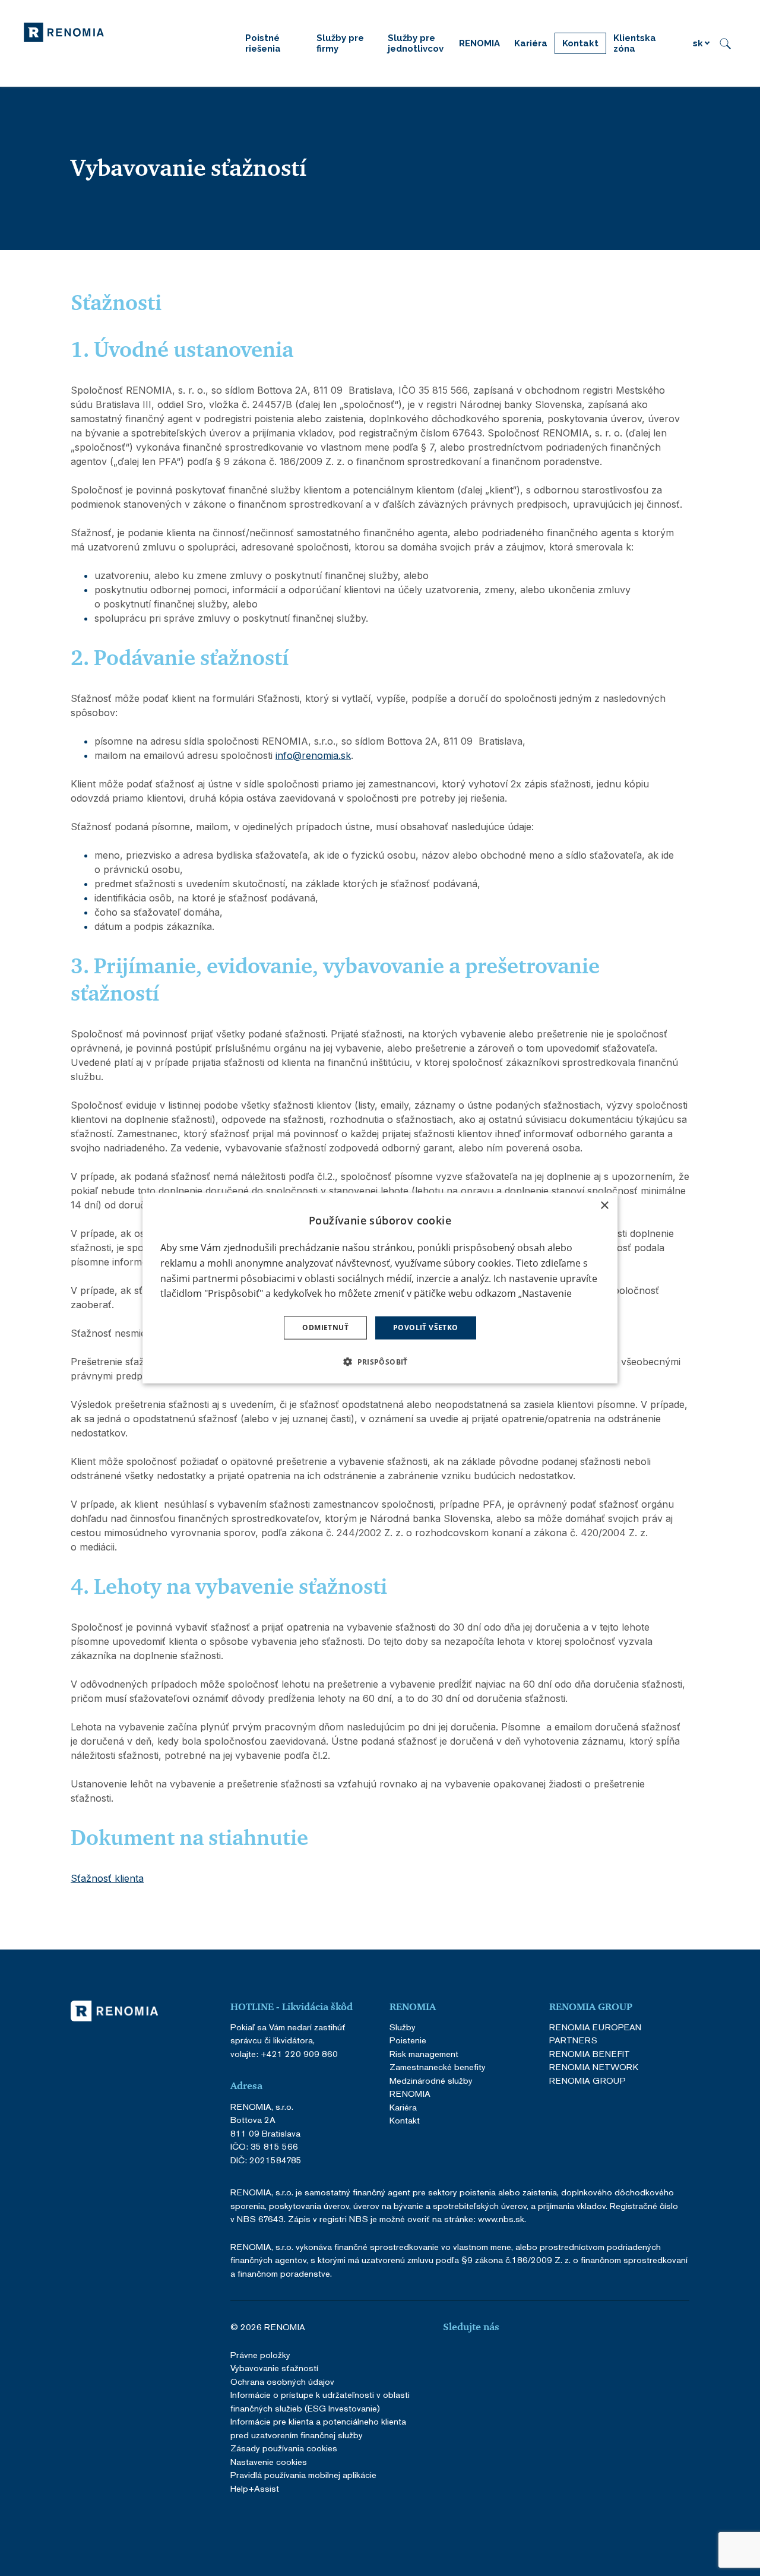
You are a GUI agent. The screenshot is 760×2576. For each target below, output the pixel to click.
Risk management (424, 2054)
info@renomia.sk (313, 755)
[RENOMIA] (64, 31)
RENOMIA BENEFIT (590, 2054)
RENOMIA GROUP (588, 2080)
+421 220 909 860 (299, 2054)
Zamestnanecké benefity (438, 2067)
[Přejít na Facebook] (448, 2359)
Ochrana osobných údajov (282, 2382)
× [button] (604, 1206)
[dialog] (380, 1288)
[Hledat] (725, 43)
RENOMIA (410, 2094)
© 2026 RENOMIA (268, 2327)
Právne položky (260, 2355)
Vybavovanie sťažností (274, 2368)
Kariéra (403, 2107)
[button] (380, 1361)
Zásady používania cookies (284, 2448)
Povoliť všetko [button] (426, 1327)
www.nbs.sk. (502, 2219)
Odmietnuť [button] (325, 1327)
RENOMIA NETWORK (594, 2067)
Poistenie (408, 2040)
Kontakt (405, 2120)
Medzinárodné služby (431, 2080)
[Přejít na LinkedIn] (477, 2359)
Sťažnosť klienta (107, 1878)
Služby (403, 2027)
